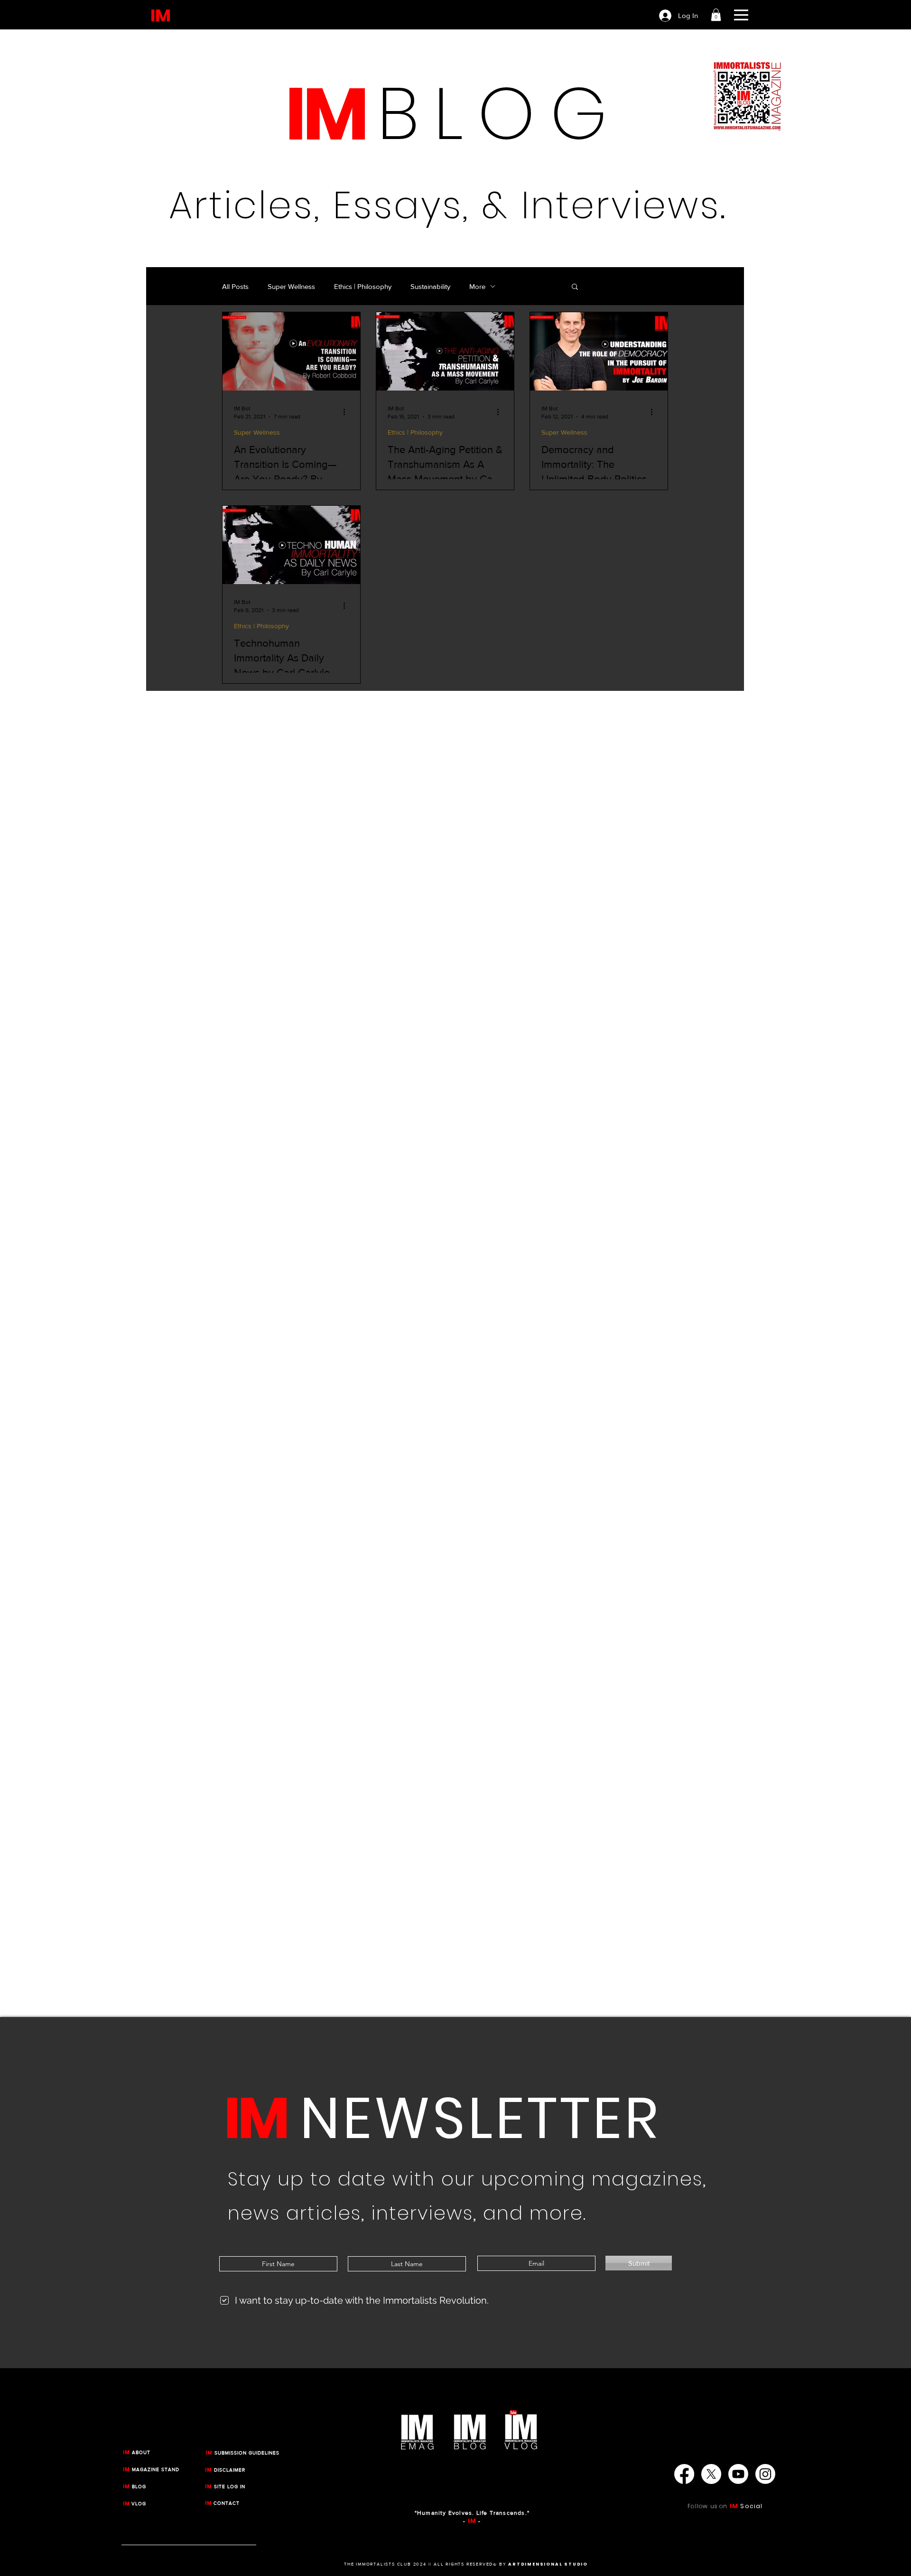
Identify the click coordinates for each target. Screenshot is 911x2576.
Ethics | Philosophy (363, 286)
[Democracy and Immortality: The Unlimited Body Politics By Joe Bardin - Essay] (599, 351)
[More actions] (347, 412)
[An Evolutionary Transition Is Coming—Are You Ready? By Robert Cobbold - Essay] (291, 351)
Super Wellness (291, 286)
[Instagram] (765, 2474)
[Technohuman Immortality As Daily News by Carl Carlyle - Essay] (291, 545)
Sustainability (430, 286)
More (477, 286)
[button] (716, 15)
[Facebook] (684, 2474)
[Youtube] (738, 2474)
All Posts (235, 286)
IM (734, 2506)
